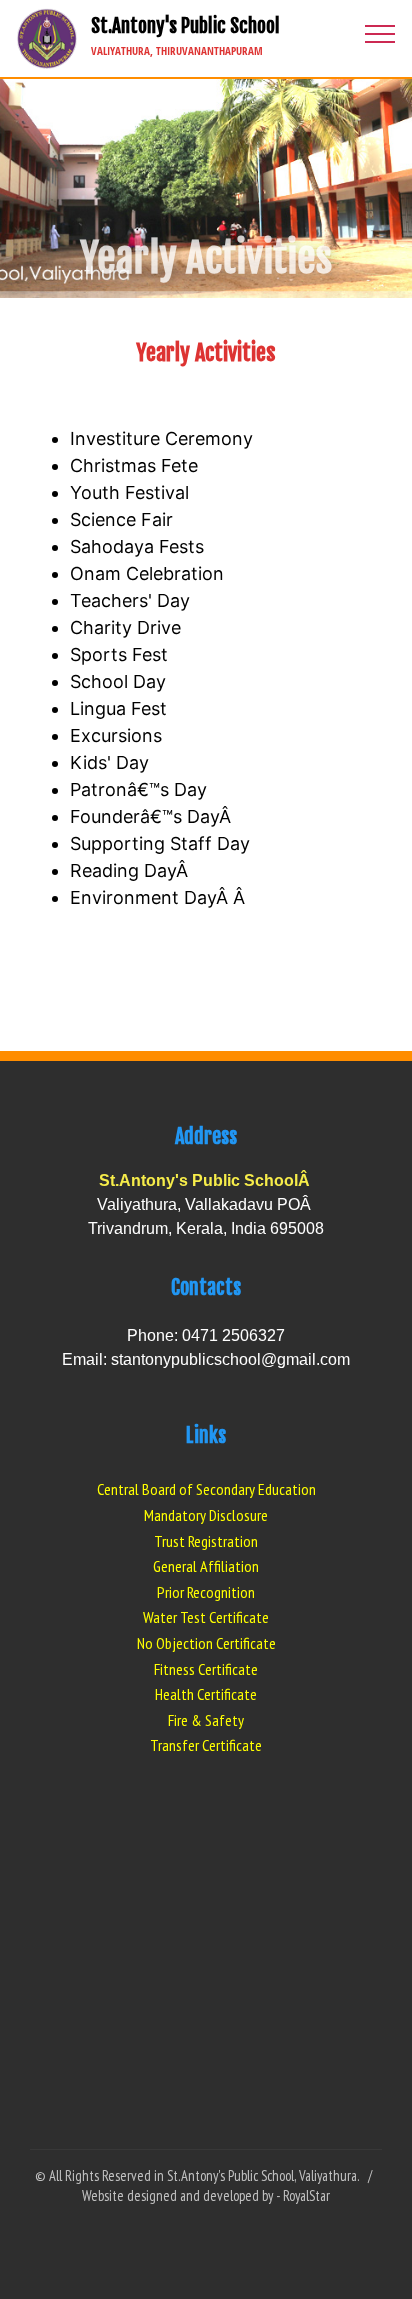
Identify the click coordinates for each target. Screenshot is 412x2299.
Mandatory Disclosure (206, 1515)
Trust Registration (206, 1541)
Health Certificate (206, 1694)
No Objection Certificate (206, 1643)
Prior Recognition (206, 1592)
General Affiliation (206, 1566)
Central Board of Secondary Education (206, 1489)
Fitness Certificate (206, 1669)
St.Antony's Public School (185, 37)
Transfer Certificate (206, 1745)
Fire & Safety (206, 1720)
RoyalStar (306, 2195)
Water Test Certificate (206, 1617)
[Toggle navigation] (380, 33)
